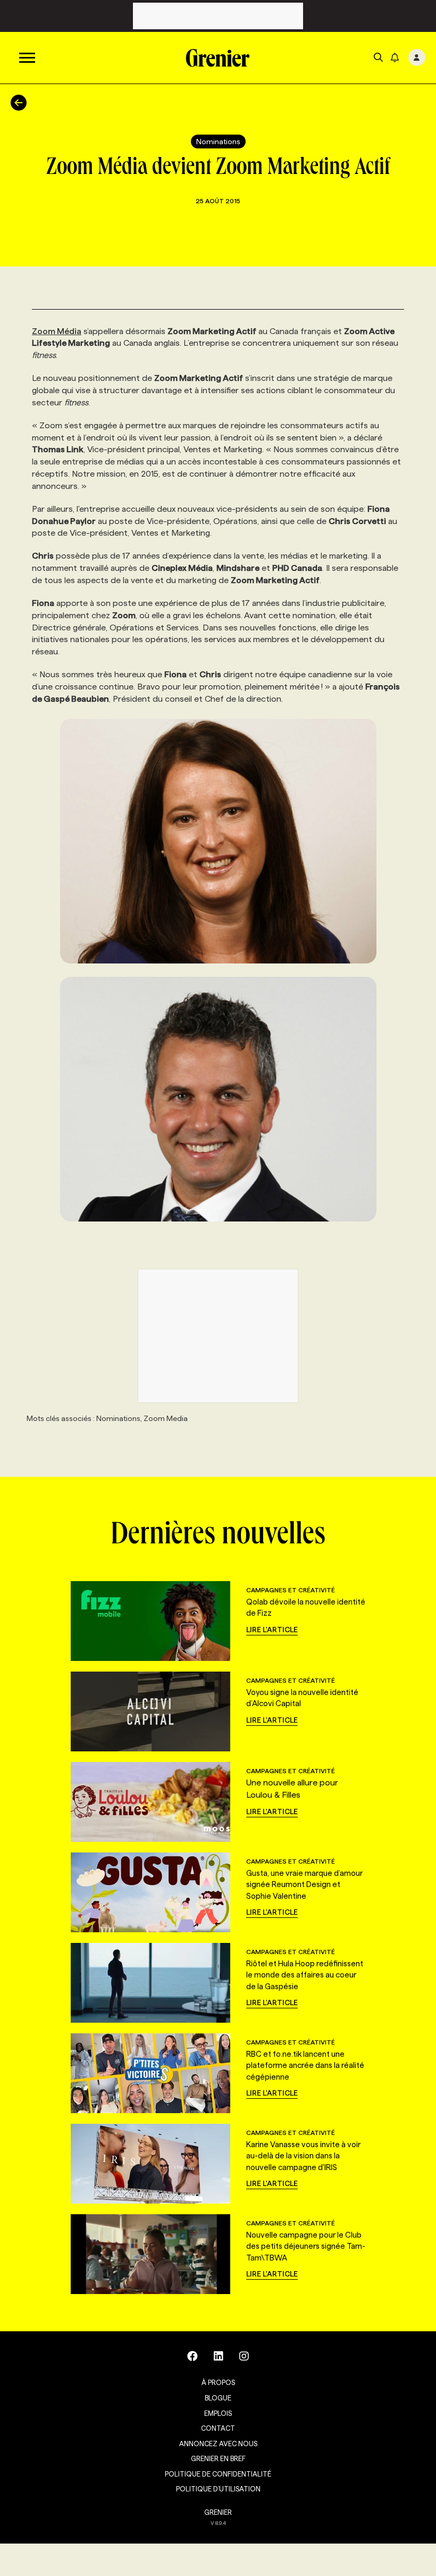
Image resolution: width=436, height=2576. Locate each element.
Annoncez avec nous (218, 2444)
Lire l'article (272, 1630)
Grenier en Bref (218, 2458)
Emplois (218, 2413)
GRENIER (218, 2512)
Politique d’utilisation (218, 2489)
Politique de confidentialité (218, 2474)
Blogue (218, 2398)
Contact (218, 2428)
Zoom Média (57, 331)
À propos (218, 2382)
